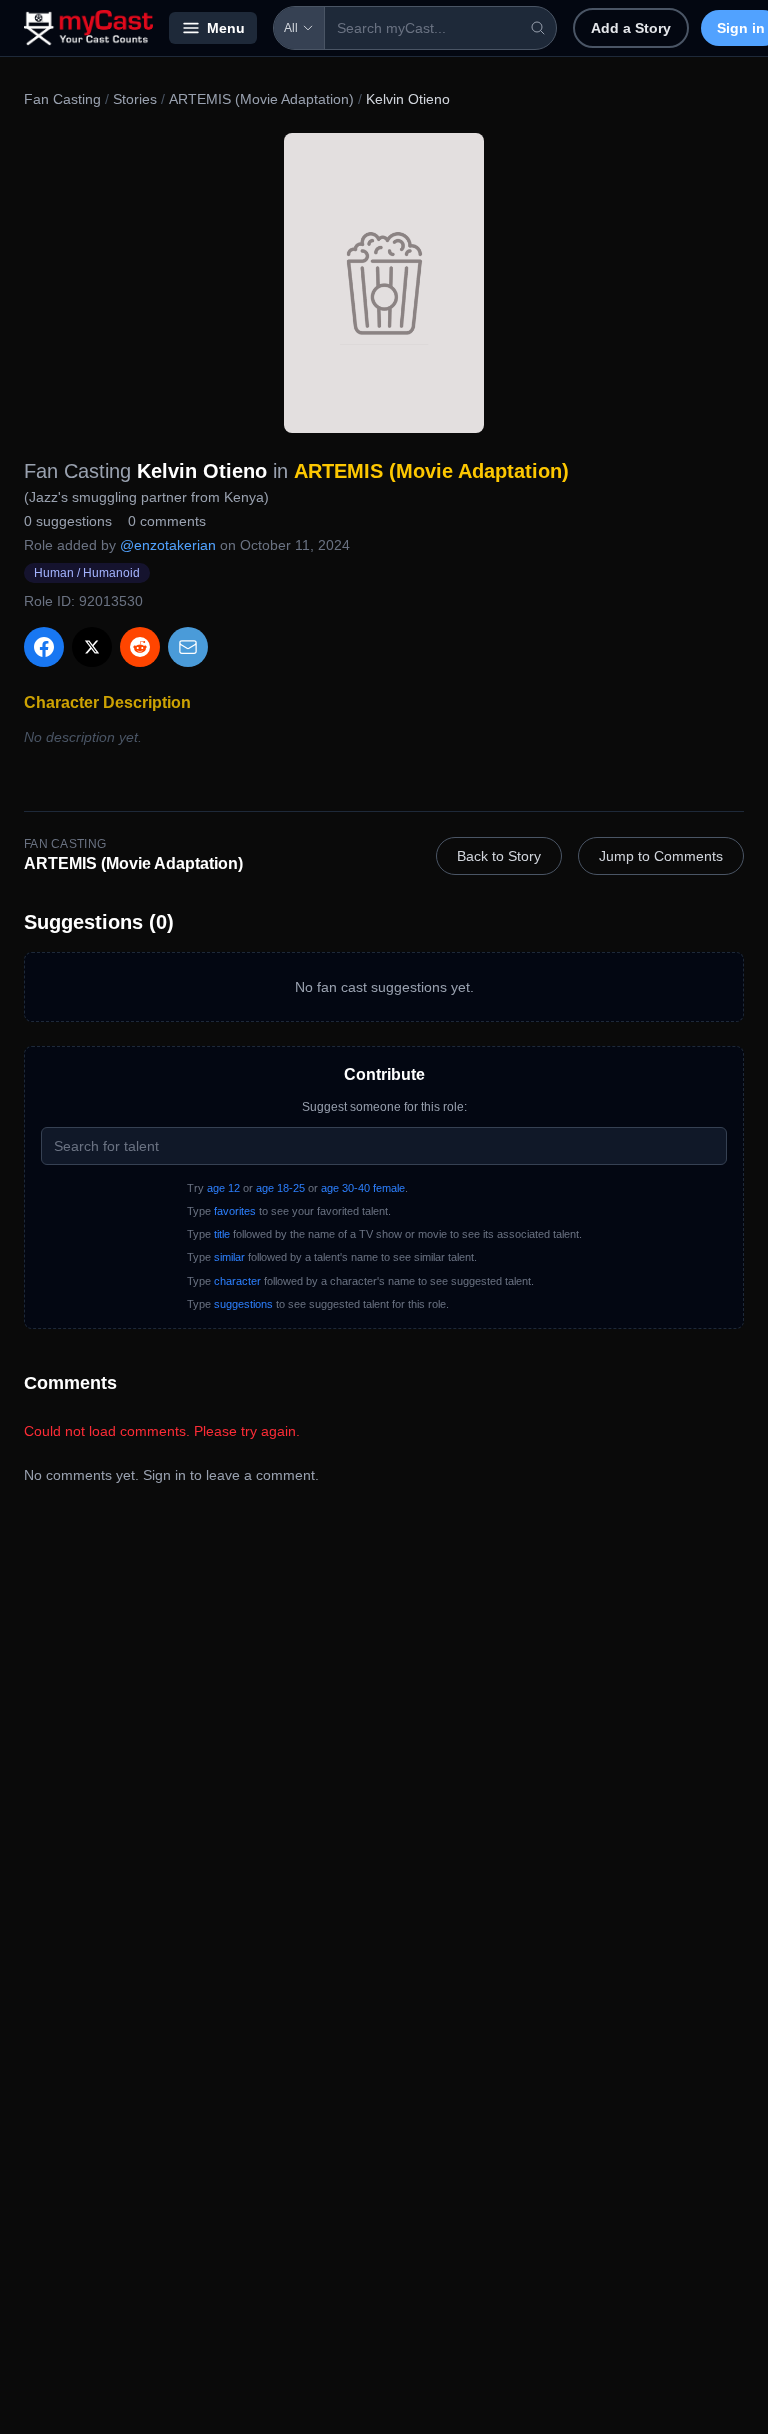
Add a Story (631, 28)
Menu (226, 28)
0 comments (167, 521)
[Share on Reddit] (140, 647)
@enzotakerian (168, 545)
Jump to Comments (661, 856)
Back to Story (499, 856)
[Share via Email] (188, 647)
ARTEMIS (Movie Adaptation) (261, 99)
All (291, 28)
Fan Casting (62, 99)
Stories (135, 99)
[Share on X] (92, 647)
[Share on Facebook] (44, 647)
